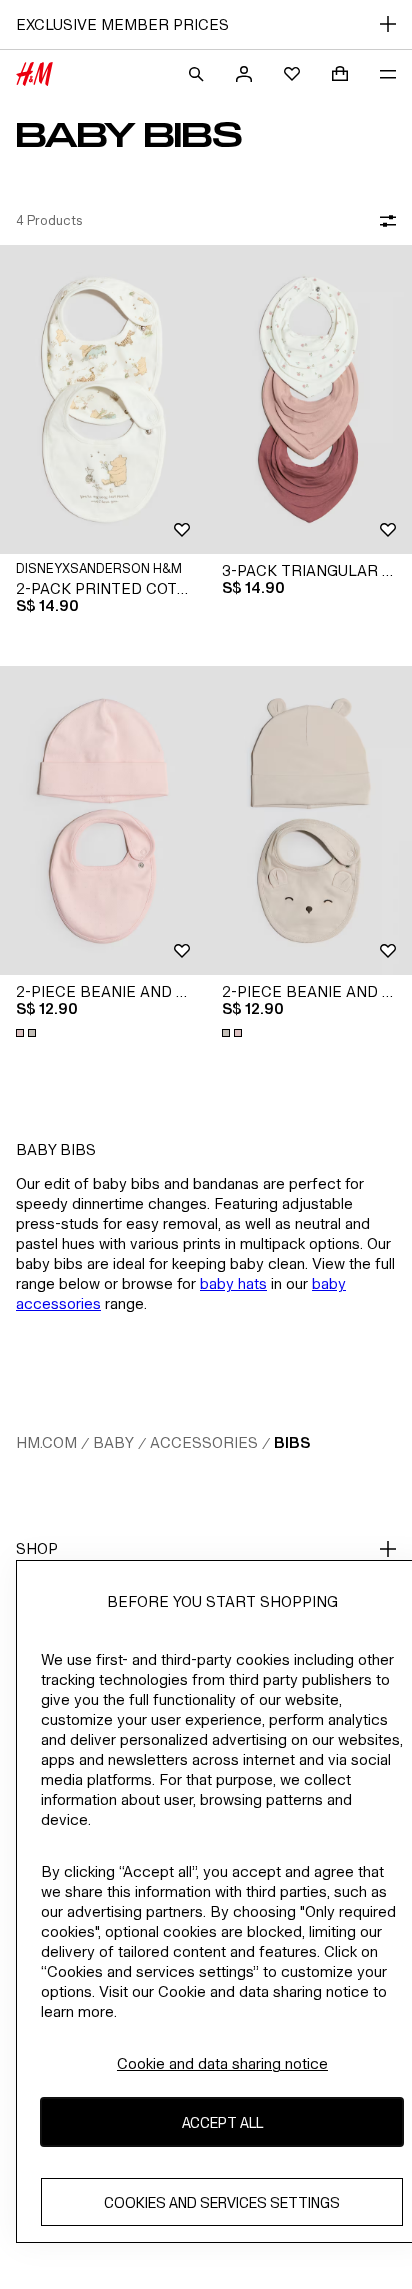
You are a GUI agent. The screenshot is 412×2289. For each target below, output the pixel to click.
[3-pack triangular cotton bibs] (309, 399)
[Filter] (384, 221)
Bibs (292, 1442)
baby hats (233, 1283)
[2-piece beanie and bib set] (103, 820)
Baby (113, 1442)
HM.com (46, 1442)
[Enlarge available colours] (28, 1033)
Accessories (204, 1442)
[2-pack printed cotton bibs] (103, 399)
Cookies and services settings (222, 2202)
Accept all (222, 2122)
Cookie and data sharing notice (222, 2063)
